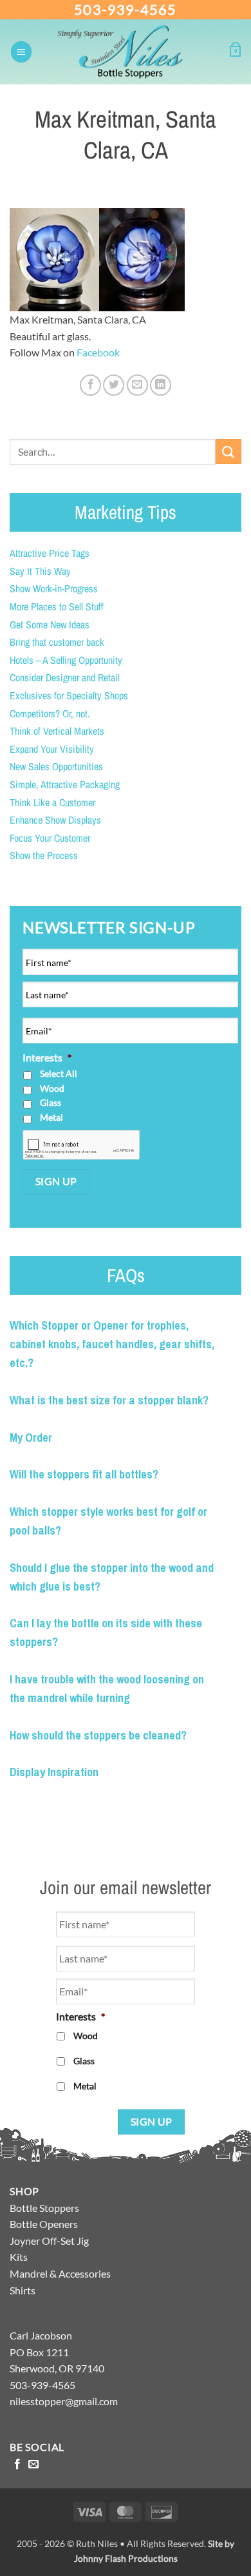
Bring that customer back (57, 642)
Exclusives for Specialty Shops (69, 695)
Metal (51, 1117)
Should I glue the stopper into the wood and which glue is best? (112, 1577)
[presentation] (81, 1146)
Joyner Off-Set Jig (49, 2241)
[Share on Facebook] (90, 385)
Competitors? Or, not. (50, 713)
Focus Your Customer (50, 838)
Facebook (98, 352)
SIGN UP (56, 1181)
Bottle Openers (44, 2224)
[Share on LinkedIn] (161, 385)
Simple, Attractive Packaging (65, 784)
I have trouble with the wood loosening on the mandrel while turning (107, 1689)
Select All (59, 1073)
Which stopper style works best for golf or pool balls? (108, 1521)
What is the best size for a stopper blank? (109, 1400)
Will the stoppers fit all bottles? (84, 1474)
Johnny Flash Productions (126, 2558)
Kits (19, 2257)
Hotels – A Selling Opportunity (66, 660)
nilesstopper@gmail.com (64, 2401)
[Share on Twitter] (114, 385)
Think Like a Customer (52, 802)
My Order (31, 1438)
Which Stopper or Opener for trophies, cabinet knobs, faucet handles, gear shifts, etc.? (112, 1344)
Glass (51, 1102)
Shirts (23, 2290)
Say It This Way (40, 571)
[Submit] (228, 451)
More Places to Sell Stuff (57, 606)
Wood (52, 1088)
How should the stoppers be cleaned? (98, 1735)
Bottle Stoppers (44, 2208)
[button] (21, 52)
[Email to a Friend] (137, 385)
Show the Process (44, 855)
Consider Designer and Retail (65, 677)
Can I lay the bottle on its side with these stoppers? (106, 1632)
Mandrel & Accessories (60, 2273)
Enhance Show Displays (55, 820)
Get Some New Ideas (50, 625)
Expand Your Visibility (52, 749)
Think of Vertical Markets (57, 731)
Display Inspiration (54, 1772)
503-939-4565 (125, 9)
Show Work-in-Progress (54, 588)
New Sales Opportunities (56, 766)
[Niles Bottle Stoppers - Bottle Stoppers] (131, 52)
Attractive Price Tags (50, 553)
